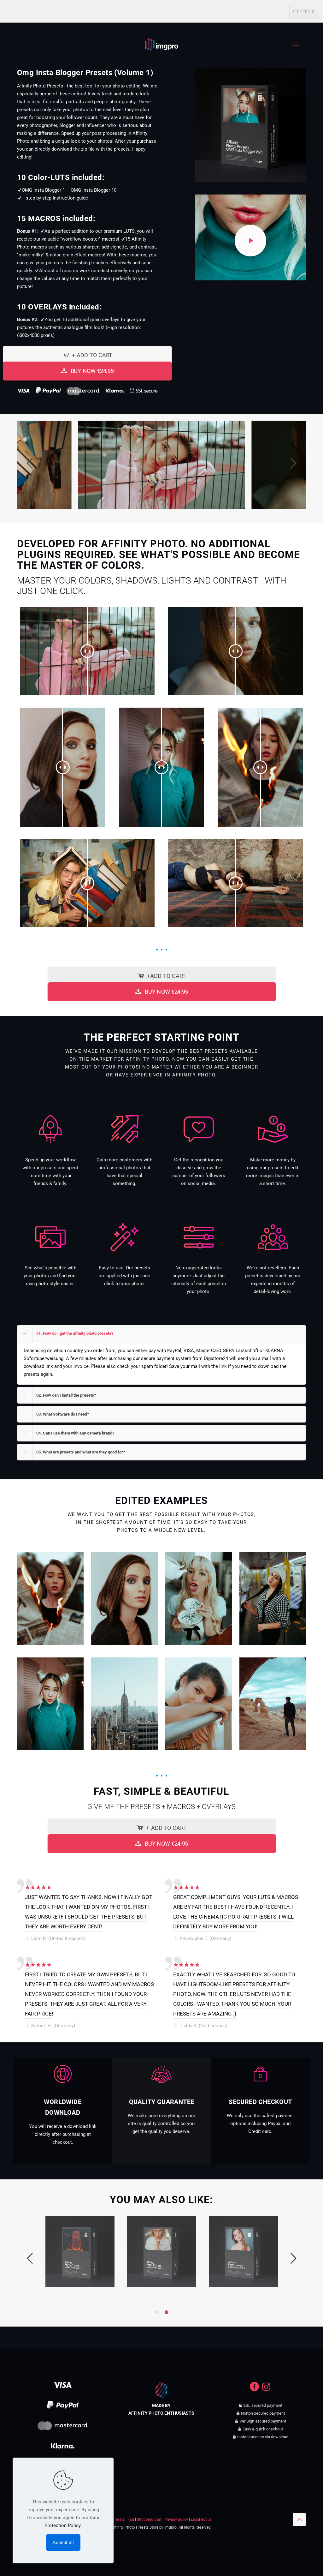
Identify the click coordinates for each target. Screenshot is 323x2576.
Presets (118, 2519)
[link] (50, 1598)
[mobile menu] (296, 43)
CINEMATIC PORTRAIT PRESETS (238, 1917)
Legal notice (201, 2519)
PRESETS (123, 1917)
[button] (161, 1355)
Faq (131, 2519)
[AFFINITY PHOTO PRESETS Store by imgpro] (162, 40)
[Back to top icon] (299, 2519)
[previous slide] (30, 463)
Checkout (304, 12)
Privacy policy (176, 2519)
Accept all (63, 2543)
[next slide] (293, 463)
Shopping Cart (149, 2519)
